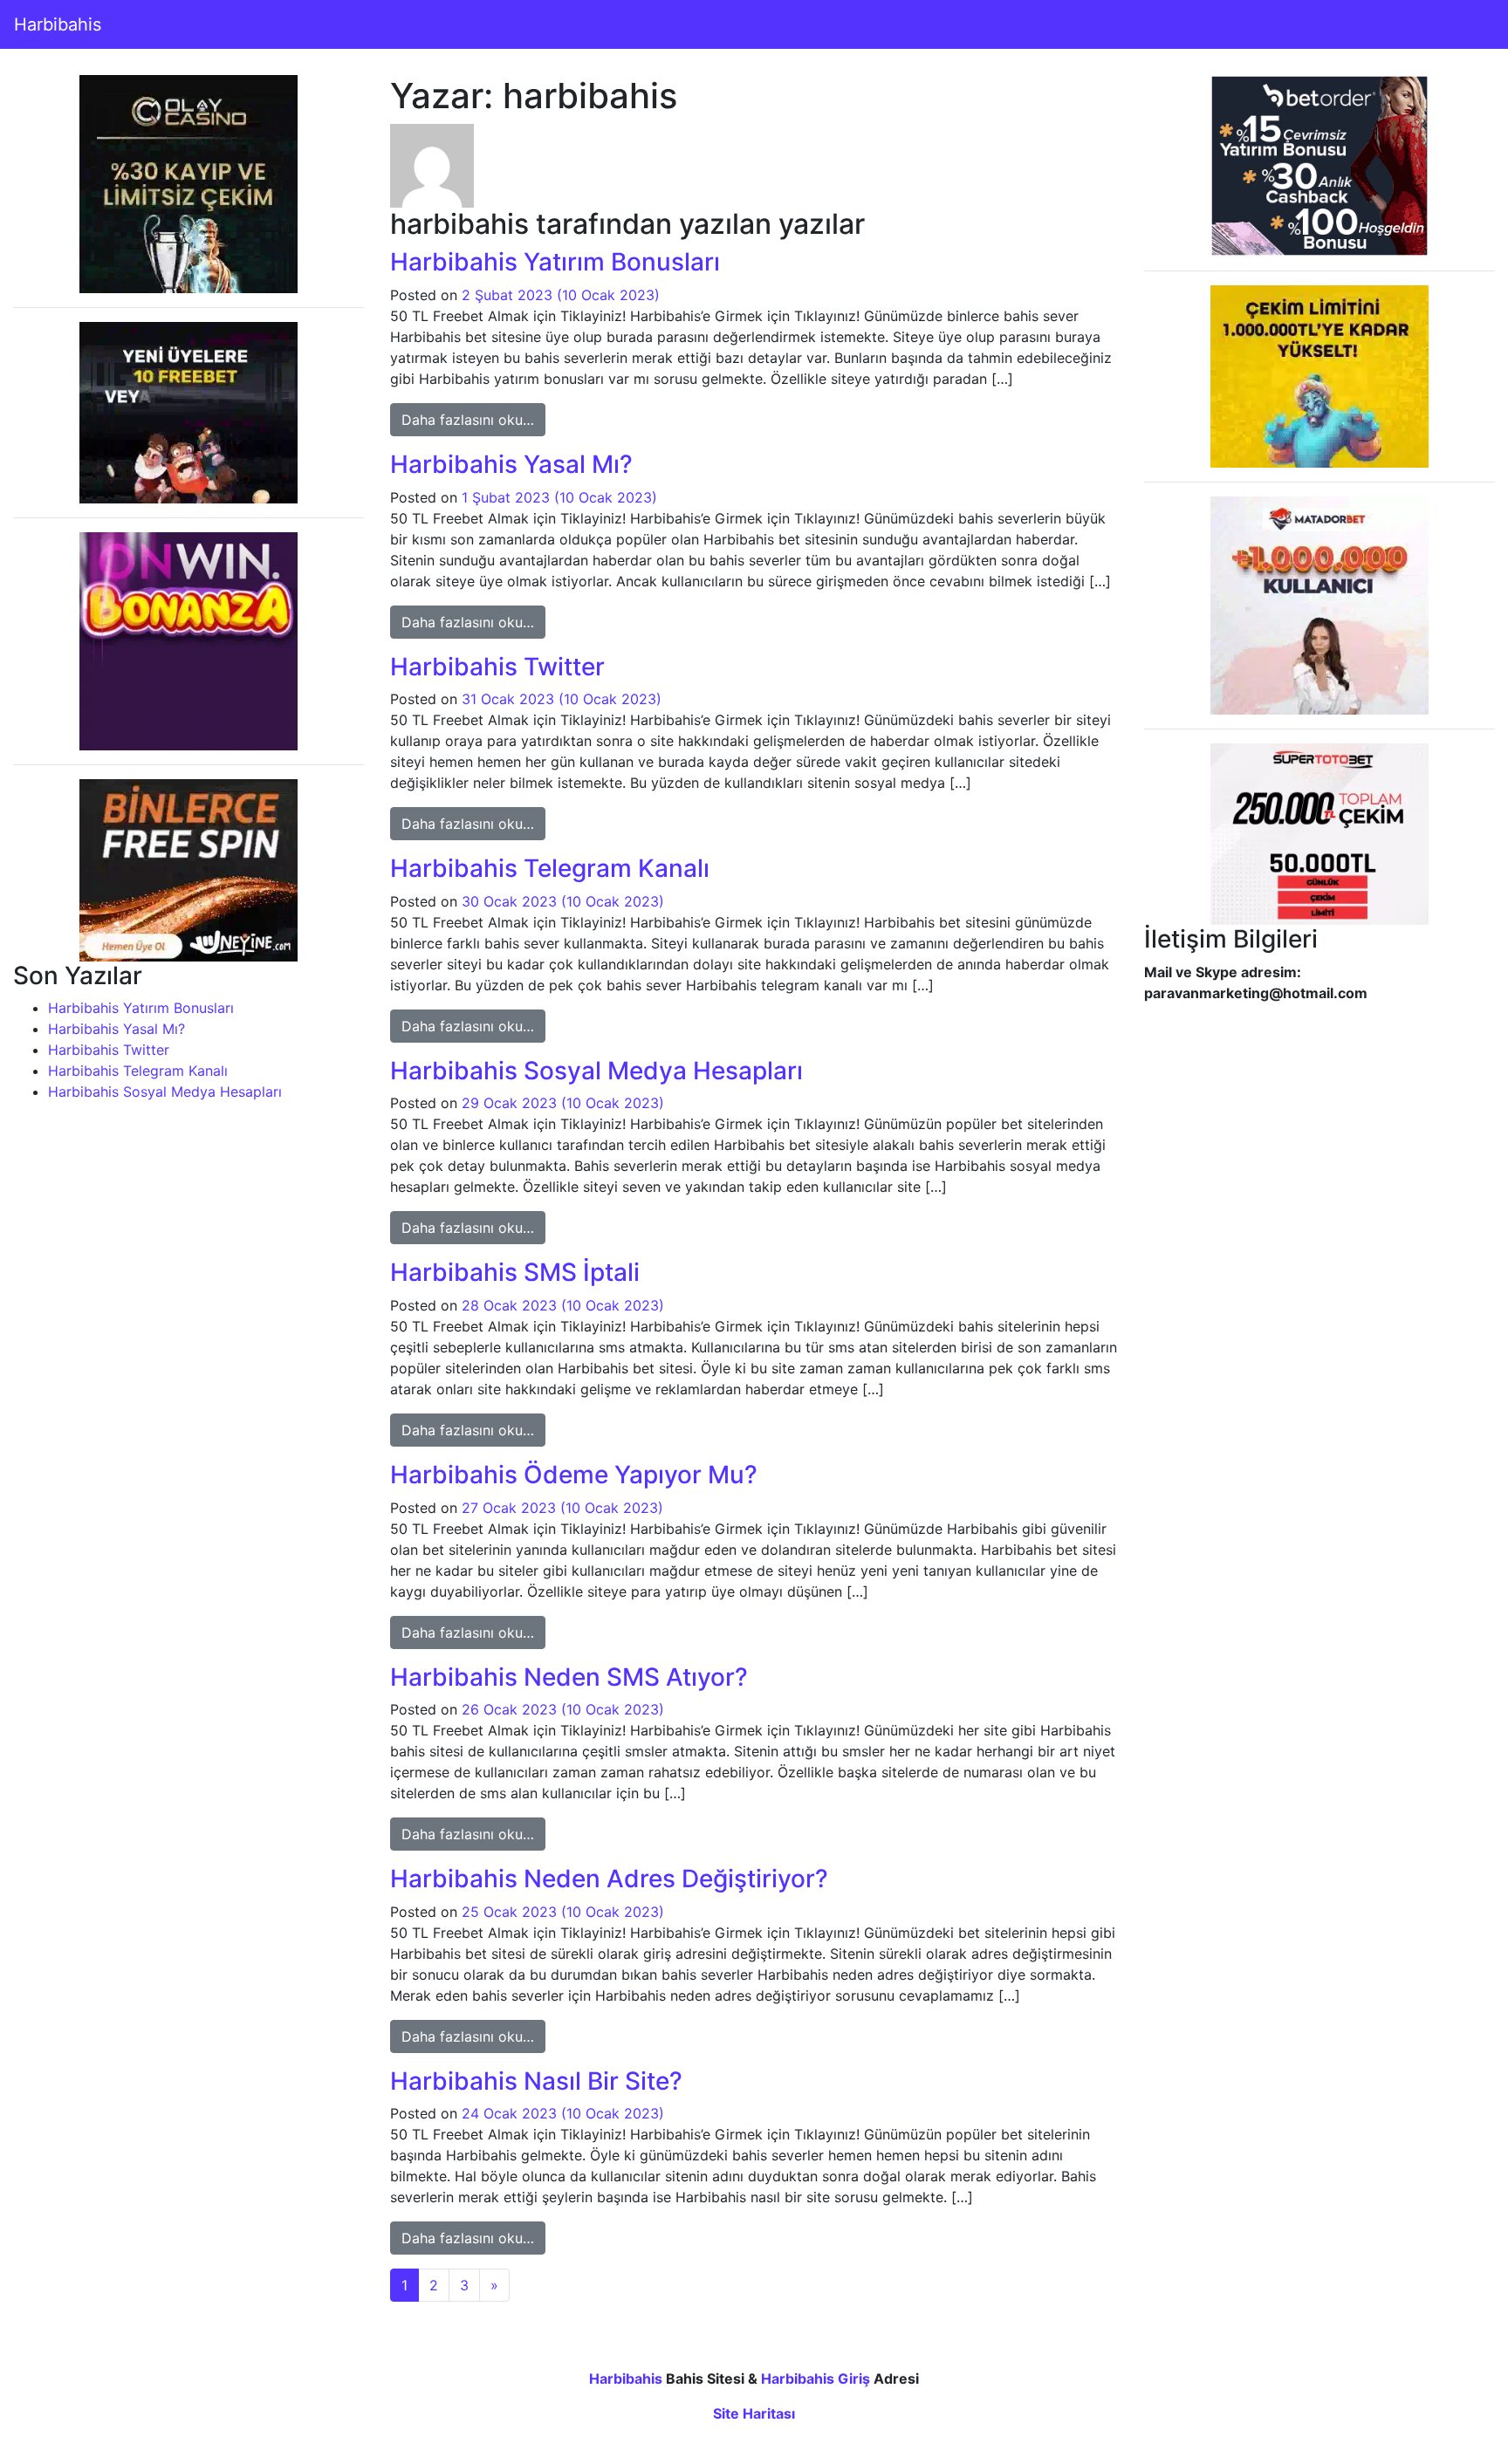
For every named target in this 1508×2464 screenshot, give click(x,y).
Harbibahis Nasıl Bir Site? (536, 2081)
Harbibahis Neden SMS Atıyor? (569, 1677)
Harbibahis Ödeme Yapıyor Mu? (574, 1475)
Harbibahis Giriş (816, 2378)
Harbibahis (58, 24)
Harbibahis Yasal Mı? (117, 1029)
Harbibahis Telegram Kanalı (138, 1071)
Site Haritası (754, 2413)
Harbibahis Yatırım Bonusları (141, 1008)
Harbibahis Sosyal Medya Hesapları (165, 1092)
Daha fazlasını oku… (473, 419)
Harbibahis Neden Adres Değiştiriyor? (609, 1879)
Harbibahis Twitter (109, 1050)
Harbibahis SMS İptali (515, 1272)
